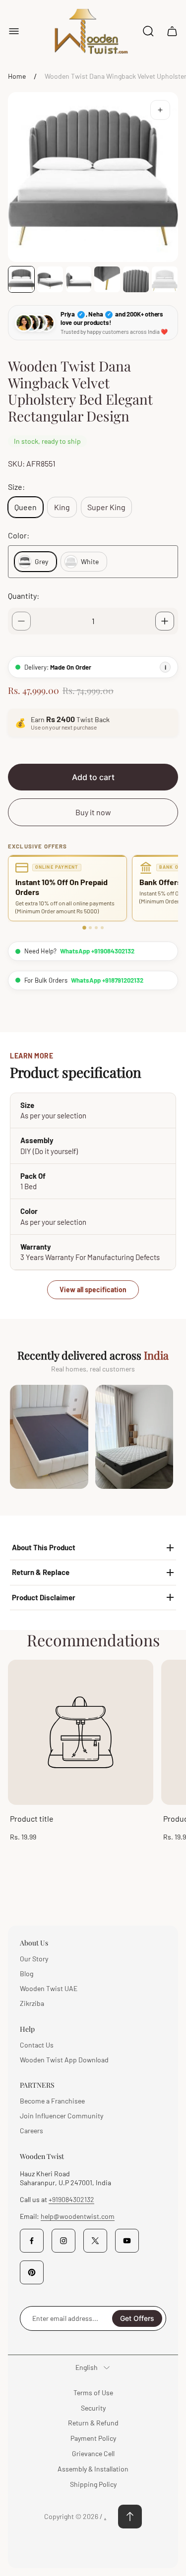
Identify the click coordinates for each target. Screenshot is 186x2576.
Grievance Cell (93, 2453)
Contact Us (37, 2045)
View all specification (93, 1289)
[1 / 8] (21, 279)
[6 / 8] (165, 279)
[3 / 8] (79, 279)
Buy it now (93, 812)
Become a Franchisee (52, 2101)
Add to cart (93, 777)
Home (17, 76)
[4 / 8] (107, 279)
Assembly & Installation (93, 2469)
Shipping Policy (93, 2484)
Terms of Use (93, 2392)
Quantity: (24, 596)
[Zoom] (160, 110)
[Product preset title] (81, 1732)
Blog (27, 1973)
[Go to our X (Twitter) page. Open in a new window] (95, 2241)
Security (93, 2408)
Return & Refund (93, 2423)
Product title (32, 1818)
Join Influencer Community (62, 2116)
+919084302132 (71, 2199)
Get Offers (137, 2318)
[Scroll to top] (130, 2517)
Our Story (34, 1959)
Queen (26, 507)
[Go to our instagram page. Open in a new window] (63, 2241)
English (87, 2367)
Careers (31, 2130)
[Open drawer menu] (14, 31)
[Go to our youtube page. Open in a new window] (127, 2241)
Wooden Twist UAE (49, 1988)
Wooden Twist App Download (64, 2060)
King (62, 507)
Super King (106, 507)
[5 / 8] (136, 279)
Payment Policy (93, 2438)
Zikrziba (32, 2003)
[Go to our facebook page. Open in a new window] (32, 2241)
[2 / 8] (50, 279)
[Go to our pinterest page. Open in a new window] (32, 2272)
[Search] (148, 31)
